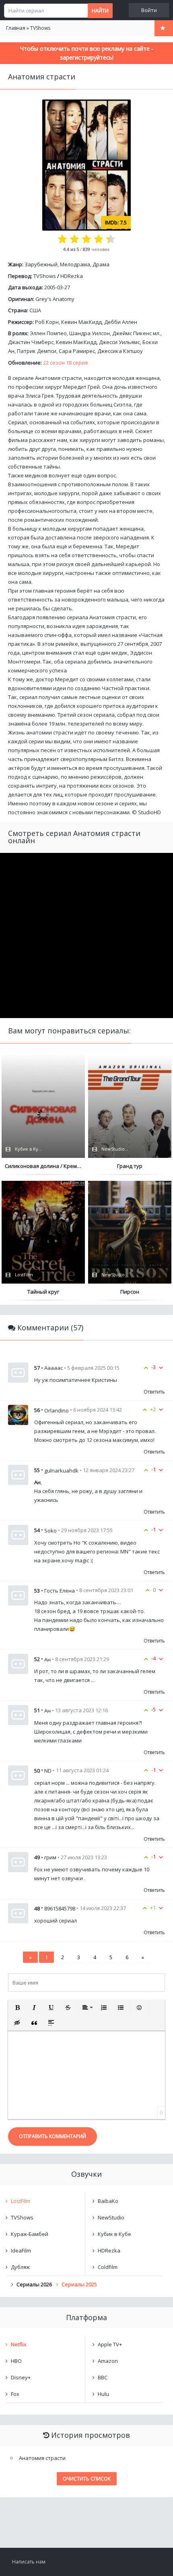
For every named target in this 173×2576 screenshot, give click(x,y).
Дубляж (20, 2267)
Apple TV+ (110, 2344)
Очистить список (87, 2479)
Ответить (154, 1392)
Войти (149, 10)
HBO (16, 2361)
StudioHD (149, 812)
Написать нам (29, 2562)
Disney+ (21, 2377)
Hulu (103, 2394)
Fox (15, 2394)
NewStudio (111, 2217)
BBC (103, 2377)
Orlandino (57, 1410)
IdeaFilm (21, 2250)
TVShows (45, 276)
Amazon (108, 2361)
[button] (17, 2008)
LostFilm (21, 2201)
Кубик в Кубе (114, 2234)
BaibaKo (108, 2201)
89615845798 (60, 1908)
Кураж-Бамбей (30, 2234)
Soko (50, 1531)
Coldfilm (108, 2267)
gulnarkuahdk (61, 1470)
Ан (47, 1659)
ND (48, 1771)
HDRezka (72, 276)
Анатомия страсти (42, 2458)
